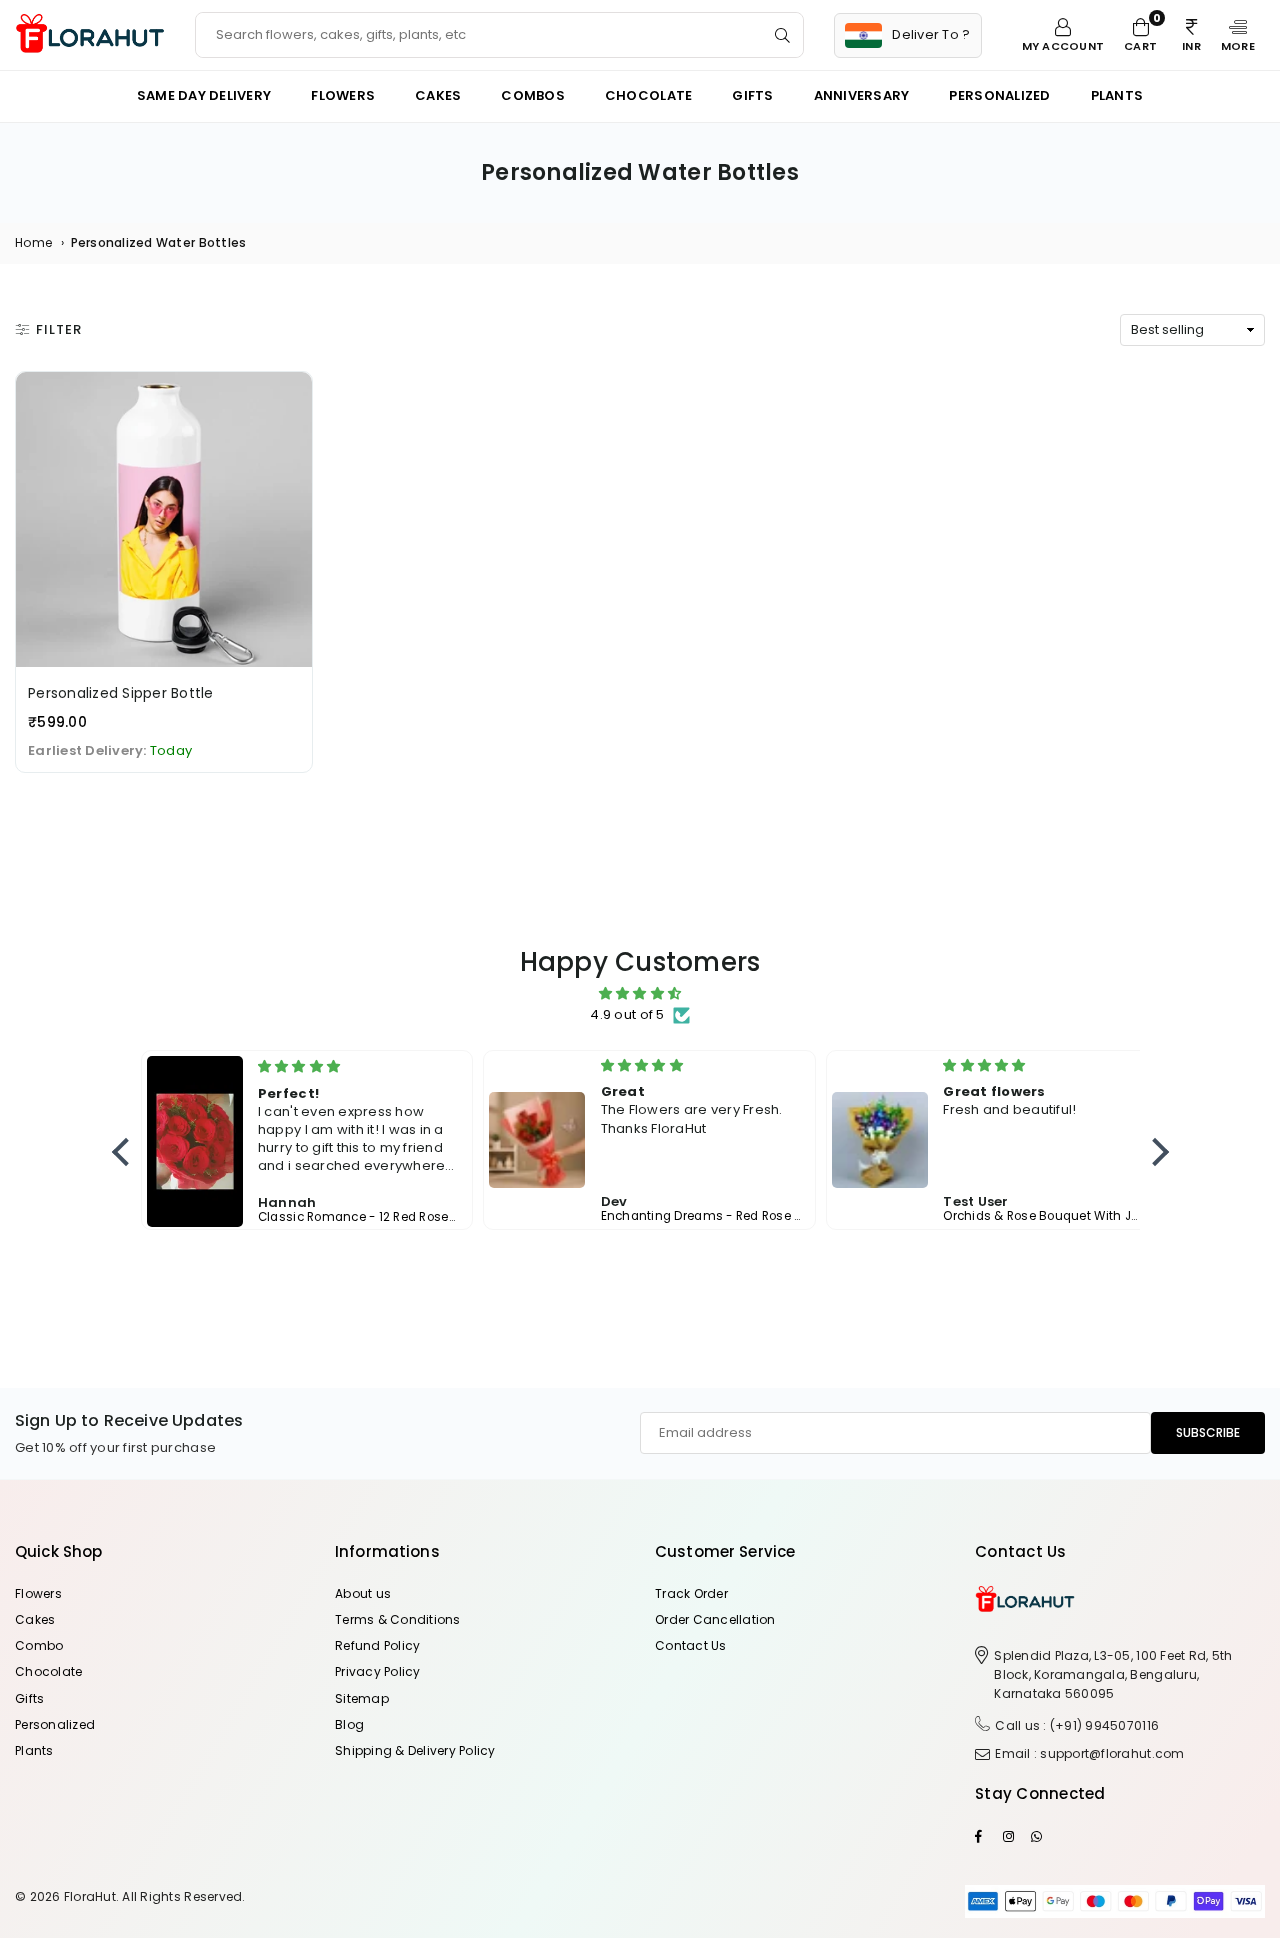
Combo (39, 1645)
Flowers (343, 95)
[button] (1238, 35)
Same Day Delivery (204, 95)
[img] (640, 994)
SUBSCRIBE (1208, 1432)
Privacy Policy (378, 1671)
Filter (59, 329)
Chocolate (648, 95)
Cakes (35, 1619)
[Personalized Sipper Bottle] (164, 520)
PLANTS (1117, 95)
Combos (533, 95)
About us (363, 1593)
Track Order (691, 1593)
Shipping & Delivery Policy (415, 1750)
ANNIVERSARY (862, 95)
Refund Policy (377, 1645)
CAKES (438, 95)
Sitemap (362, 1698)
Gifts (29, 1698)
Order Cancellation (715, 1619)
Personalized (999, 95)
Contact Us (691, 1645)
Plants (34, 1750)
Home (33, 242)
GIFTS (752, 95)
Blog (349, 1724)
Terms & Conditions (398, 1619)
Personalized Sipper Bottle (121, 693)
